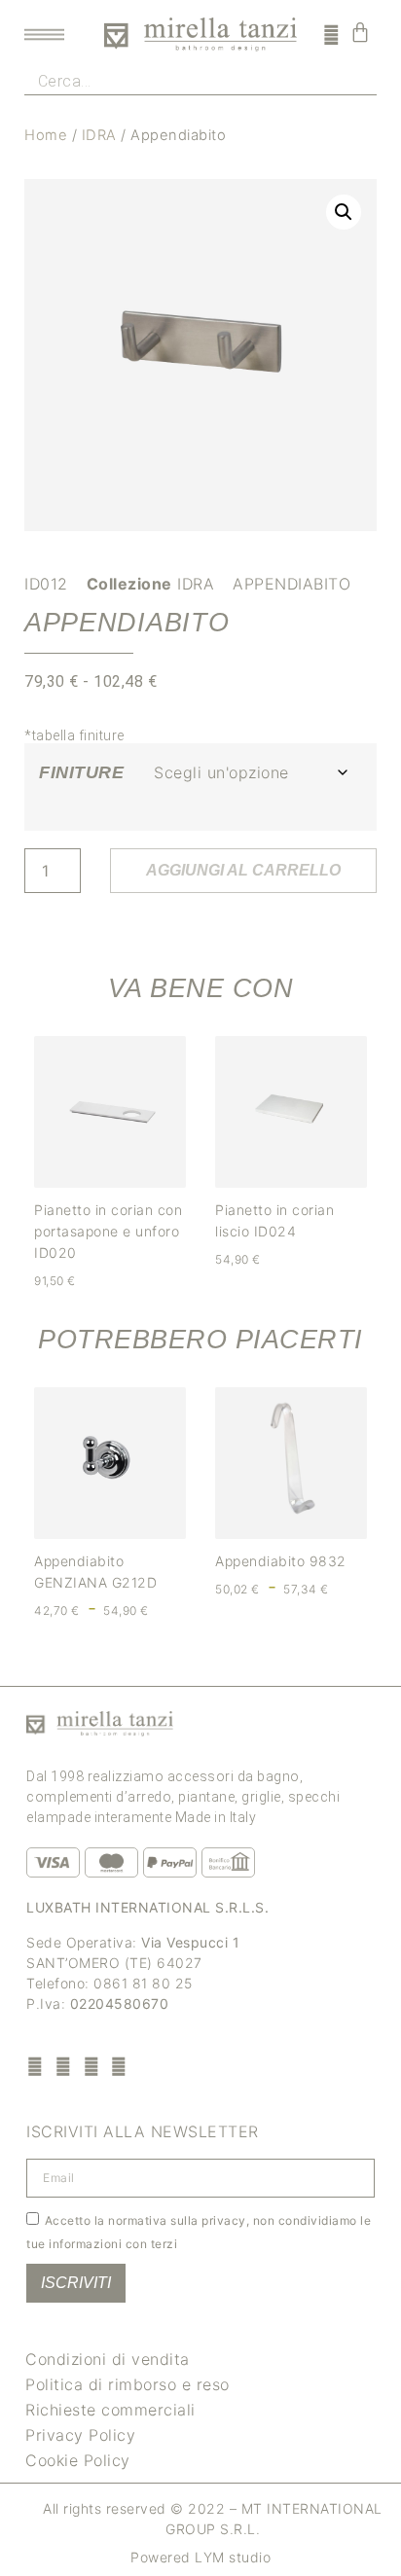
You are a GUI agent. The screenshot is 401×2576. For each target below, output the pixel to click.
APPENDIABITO (292, 584)
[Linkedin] (119, 2066)
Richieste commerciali (110, 2410)
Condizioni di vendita (108, 2359)
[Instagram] (64, 2066)
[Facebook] (36, 2066)
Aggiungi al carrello (243, 870)
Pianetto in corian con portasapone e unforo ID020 (108, 1231)
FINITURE (81, 772)
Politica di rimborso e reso (128, 2384)
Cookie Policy (78, 2460)
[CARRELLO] (361, 32)
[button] (344, 212)
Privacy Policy (80, 2435)
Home (46, 135)
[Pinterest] (91, 2066)
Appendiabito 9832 (281, 1561)
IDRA (99, 135)
